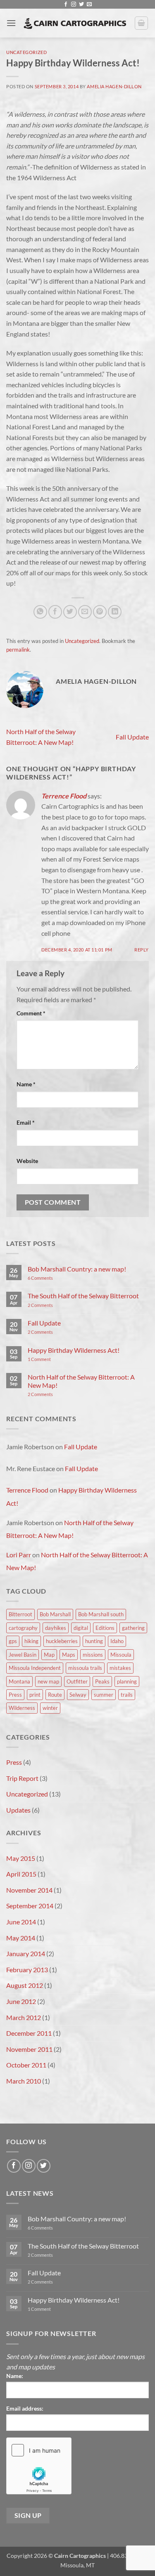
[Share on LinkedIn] (115, 612)
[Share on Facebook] (55, 612)
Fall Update (132, 737)
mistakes (120, 1668)
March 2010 (24, 2081)
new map (48, 1681)
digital (81, 1628)
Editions (105, 1628)
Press (15, 1695)
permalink (18, 650)
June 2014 (21, 1922)
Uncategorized (26, 52)
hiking (31, 1641)
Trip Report (22, 1778)
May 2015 (21, 1858)
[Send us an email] (89, 5)
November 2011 (29, 2049)
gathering (133, 1628)
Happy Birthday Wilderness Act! (74, 1350)
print (35, 1695)
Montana (19, 1681)
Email (26, 1122)
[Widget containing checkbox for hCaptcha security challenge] (39, 2466)
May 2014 (21, 1938)
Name (26, 1084)
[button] (11, 23)
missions (93, 1655)
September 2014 (30, 1906)
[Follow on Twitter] (81, 5)
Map (49, 1655)
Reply (142, 950)
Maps (69, 1655)
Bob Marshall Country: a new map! (77, 1269)
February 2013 (27, 1970)
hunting (94, 1641)
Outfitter (77, 1681)
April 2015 (21, 1874)
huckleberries (62, 1641)
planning (127, 1681)
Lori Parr (19, 1555)
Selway (78, 1695)
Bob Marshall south (101, 1614)
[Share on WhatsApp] (40, 612)
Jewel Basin (23, 1655)
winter (50, 1708)
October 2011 (26, 2065)
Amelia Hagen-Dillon (114, 86)
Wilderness (22, 1708)
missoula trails (85, 1668)
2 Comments (50, 1305)
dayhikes (56, 1628)
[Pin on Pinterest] (100, 612)
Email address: (25, 2408)
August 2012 (25, 1985)
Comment (31, 1013)
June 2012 (21, 2001)
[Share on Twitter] (70, 612)
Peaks (102, 1681)
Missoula (121, 1655)
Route (55, 1695)
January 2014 (26, 1953)
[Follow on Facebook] (66, 5)
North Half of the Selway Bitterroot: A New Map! (81, 1381)
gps (13, 1641)
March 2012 (24, 2017)
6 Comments (49, 1278)
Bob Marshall (55, 1614)
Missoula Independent (35, 1668)
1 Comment (50, 1359)
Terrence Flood (64, 796)
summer (104, 1695)
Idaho (117, 1641)
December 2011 (29, 2033)
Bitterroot (20, 1614)
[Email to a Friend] (85, 612)
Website (27, 1161)
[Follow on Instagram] (74, 5)
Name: (15, 2376)
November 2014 (29, 1890)
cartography (23, 1628)
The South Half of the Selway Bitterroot (83, 1296)
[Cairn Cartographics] (75, 23)
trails (127, 1695)
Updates (18, 1810)
